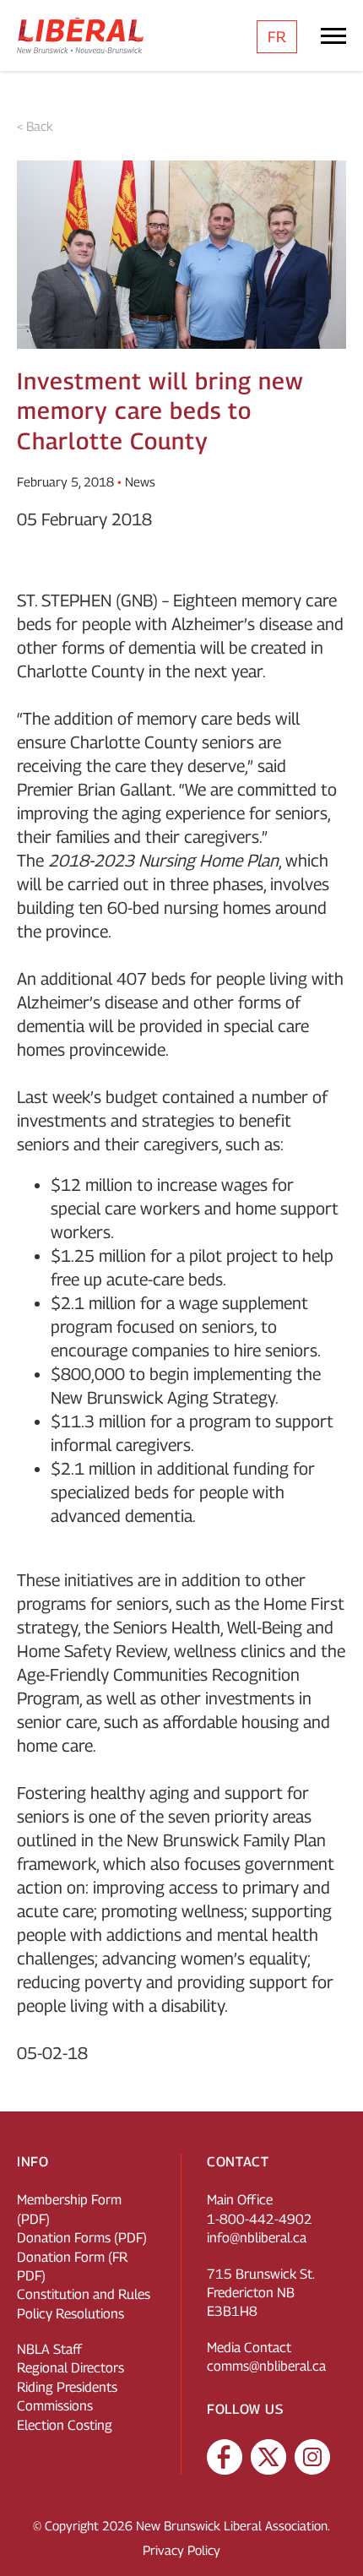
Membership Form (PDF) (69, 2209)
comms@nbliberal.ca (266, 2366)
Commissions (55, 2406)
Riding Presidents (67, 2387)
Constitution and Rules (84, 2294)
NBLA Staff (49, 2349)
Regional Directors (70, 2368)
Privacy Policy (181, 2550)
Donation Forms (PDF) (82, 2238)
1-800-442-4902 (260, 2219)
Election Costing (65, 2425)
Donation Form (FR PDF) (72, 2266)
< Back (35, 126)
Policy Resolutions (70, 2314)
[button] (333, 2538)
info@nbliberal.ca (257, 2238)
